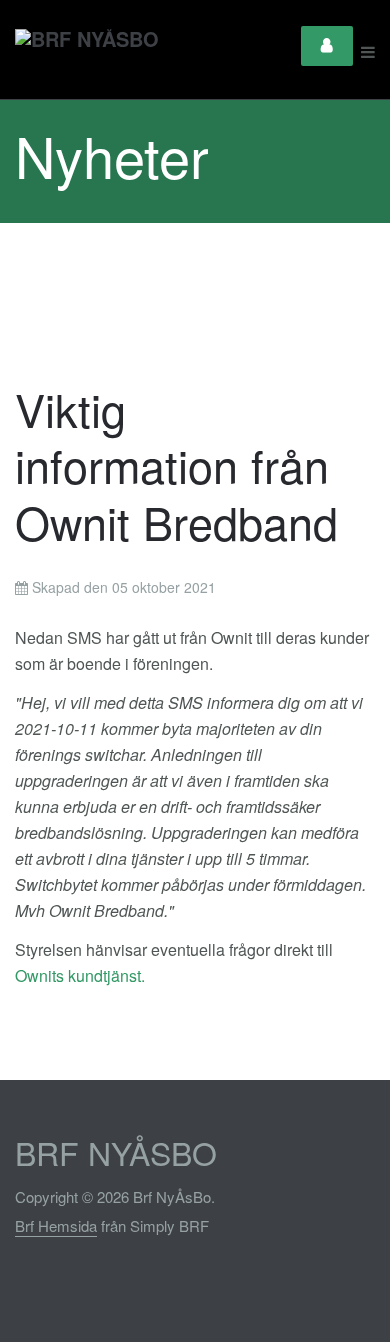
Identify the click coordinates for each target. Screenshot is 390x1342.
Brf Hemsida (56, 1225)
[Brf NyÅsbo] (87, 52)
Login (327, 46)
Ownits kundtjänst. (82, 975)
